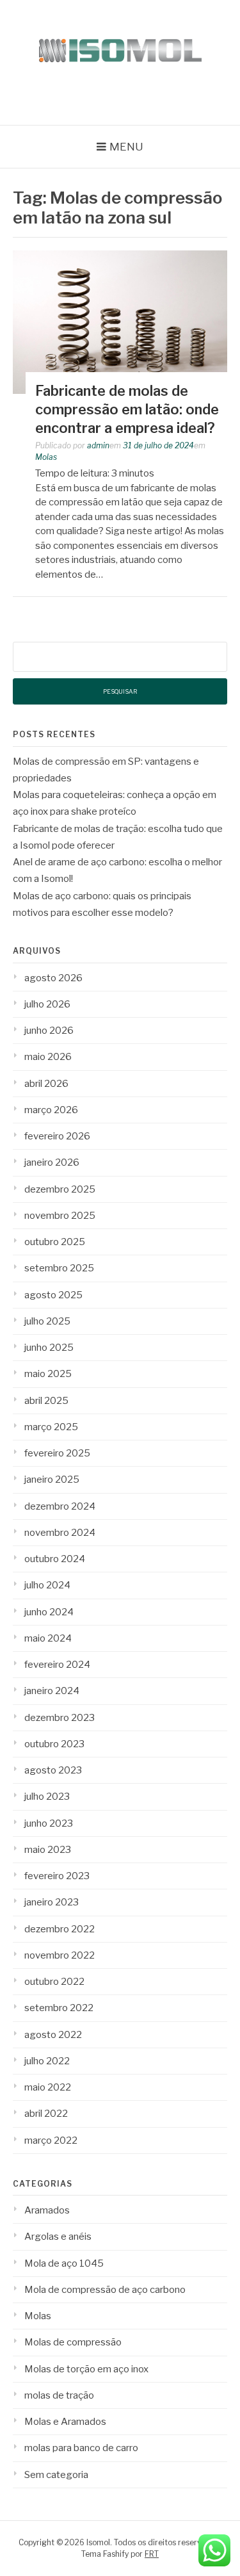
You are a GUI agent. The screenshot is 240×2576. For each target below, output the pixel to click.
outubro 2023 (54, 1744)
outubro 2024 (55, 1559)
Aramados (47, 2210)
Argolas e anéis (58, 2237)
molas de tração (59, 2395)
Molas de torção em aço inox (86, 2369)
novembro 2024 (60, 1533)
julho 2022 (47, 2061)
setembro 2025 (59, 1268)
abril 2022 (46, 2114)
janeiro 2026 (52, 1162)
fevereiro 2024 (57, 1665)
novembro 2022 (60, 1955)
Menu (126, 147)
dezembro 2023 (60, 1718)
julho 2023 (47, 1797)
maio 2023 (48, 1850)
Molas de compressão (73, 2342)
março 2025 (51, 1427)
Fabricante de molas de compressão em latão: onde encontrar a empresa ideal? (127, 409)
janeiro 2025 (52, 1480)
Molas (46, 457)
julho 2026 (47, 1004)
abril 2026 (46, 1084)
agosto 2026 (53, 978)
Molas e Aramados (65, 2422)
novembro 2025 (60, 1216)
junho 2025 (49, 1348)
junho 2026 (49, 1031)
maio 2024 (48, 1638)
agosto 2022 (53, 2035)
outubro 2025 (55, 1242)
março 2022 (51, 2140)
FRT (152, 2554)
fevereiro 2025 (57, 1453)
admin (98, 445)
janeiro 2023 (52, 1902)
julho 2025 (47, 1321)
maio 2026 (48, 1057)
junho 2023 (49, 1823)
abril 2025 (46, 1401)
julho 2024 (47, 1585)
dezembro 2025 (60, 1189)
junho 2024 (49, 1612)
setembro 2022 (59, 2008)
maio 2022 (48, 2087)
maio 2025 (48, 1374)
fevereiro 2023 (57, 1876)
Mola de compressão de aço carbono (105, 2290)
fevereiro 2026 (57, 1136)
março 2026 (51, 1110)
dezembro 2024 (60, 1506)
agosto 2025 (53, 1295)
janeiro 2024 (52, 1691)
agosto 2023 (53, 1770)
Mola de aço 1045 (64, 2263)
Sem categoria (56, 2475)
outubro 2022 (54, 1982)
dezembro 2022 (60, 1929)
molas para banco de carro (81, 2448)
